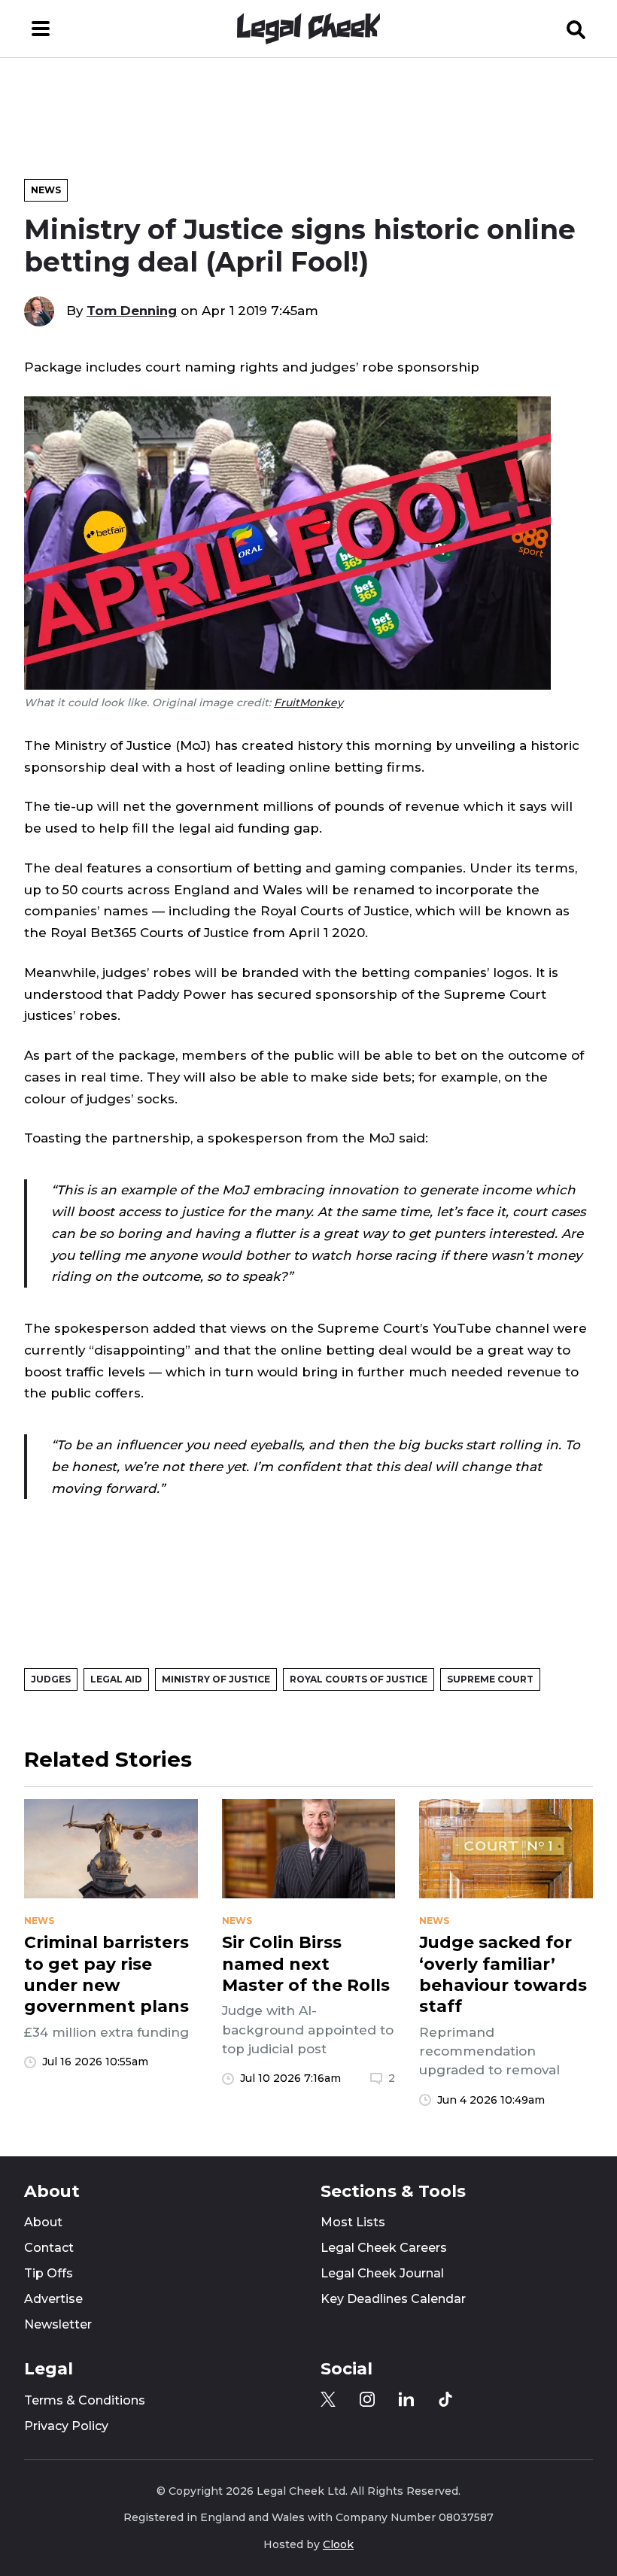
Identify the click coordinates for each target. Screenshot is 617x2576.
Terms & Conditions (85, 2400)
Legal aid (116, 1679)
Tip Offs (49, 2273)
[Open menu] (41, 29)
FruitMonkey (308, 702)
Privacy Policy (66, 2426)
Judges (51, 1679)
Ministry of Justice (216, 1679)
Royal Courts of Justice (359, 1679)
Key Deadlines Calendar (393, 2299)
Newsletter (58, 2324)
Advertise (53, 2299)
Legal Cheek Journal (382, 2273)
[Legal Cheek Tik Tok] (445, 2399)
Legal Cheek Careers (384, 2248)
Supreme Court (490, 1679)
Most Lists (353, 2222)
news (39, 1921)
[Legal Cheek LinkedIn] (406, 2399)
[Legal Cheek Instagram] (367, 2399)
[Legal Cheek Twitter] (328, 2399)
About (43, 2222)
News (46, 190)
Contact (49, 2248)
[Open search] (576, 29)
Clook (338, 2544)
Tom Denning (132, 311)
